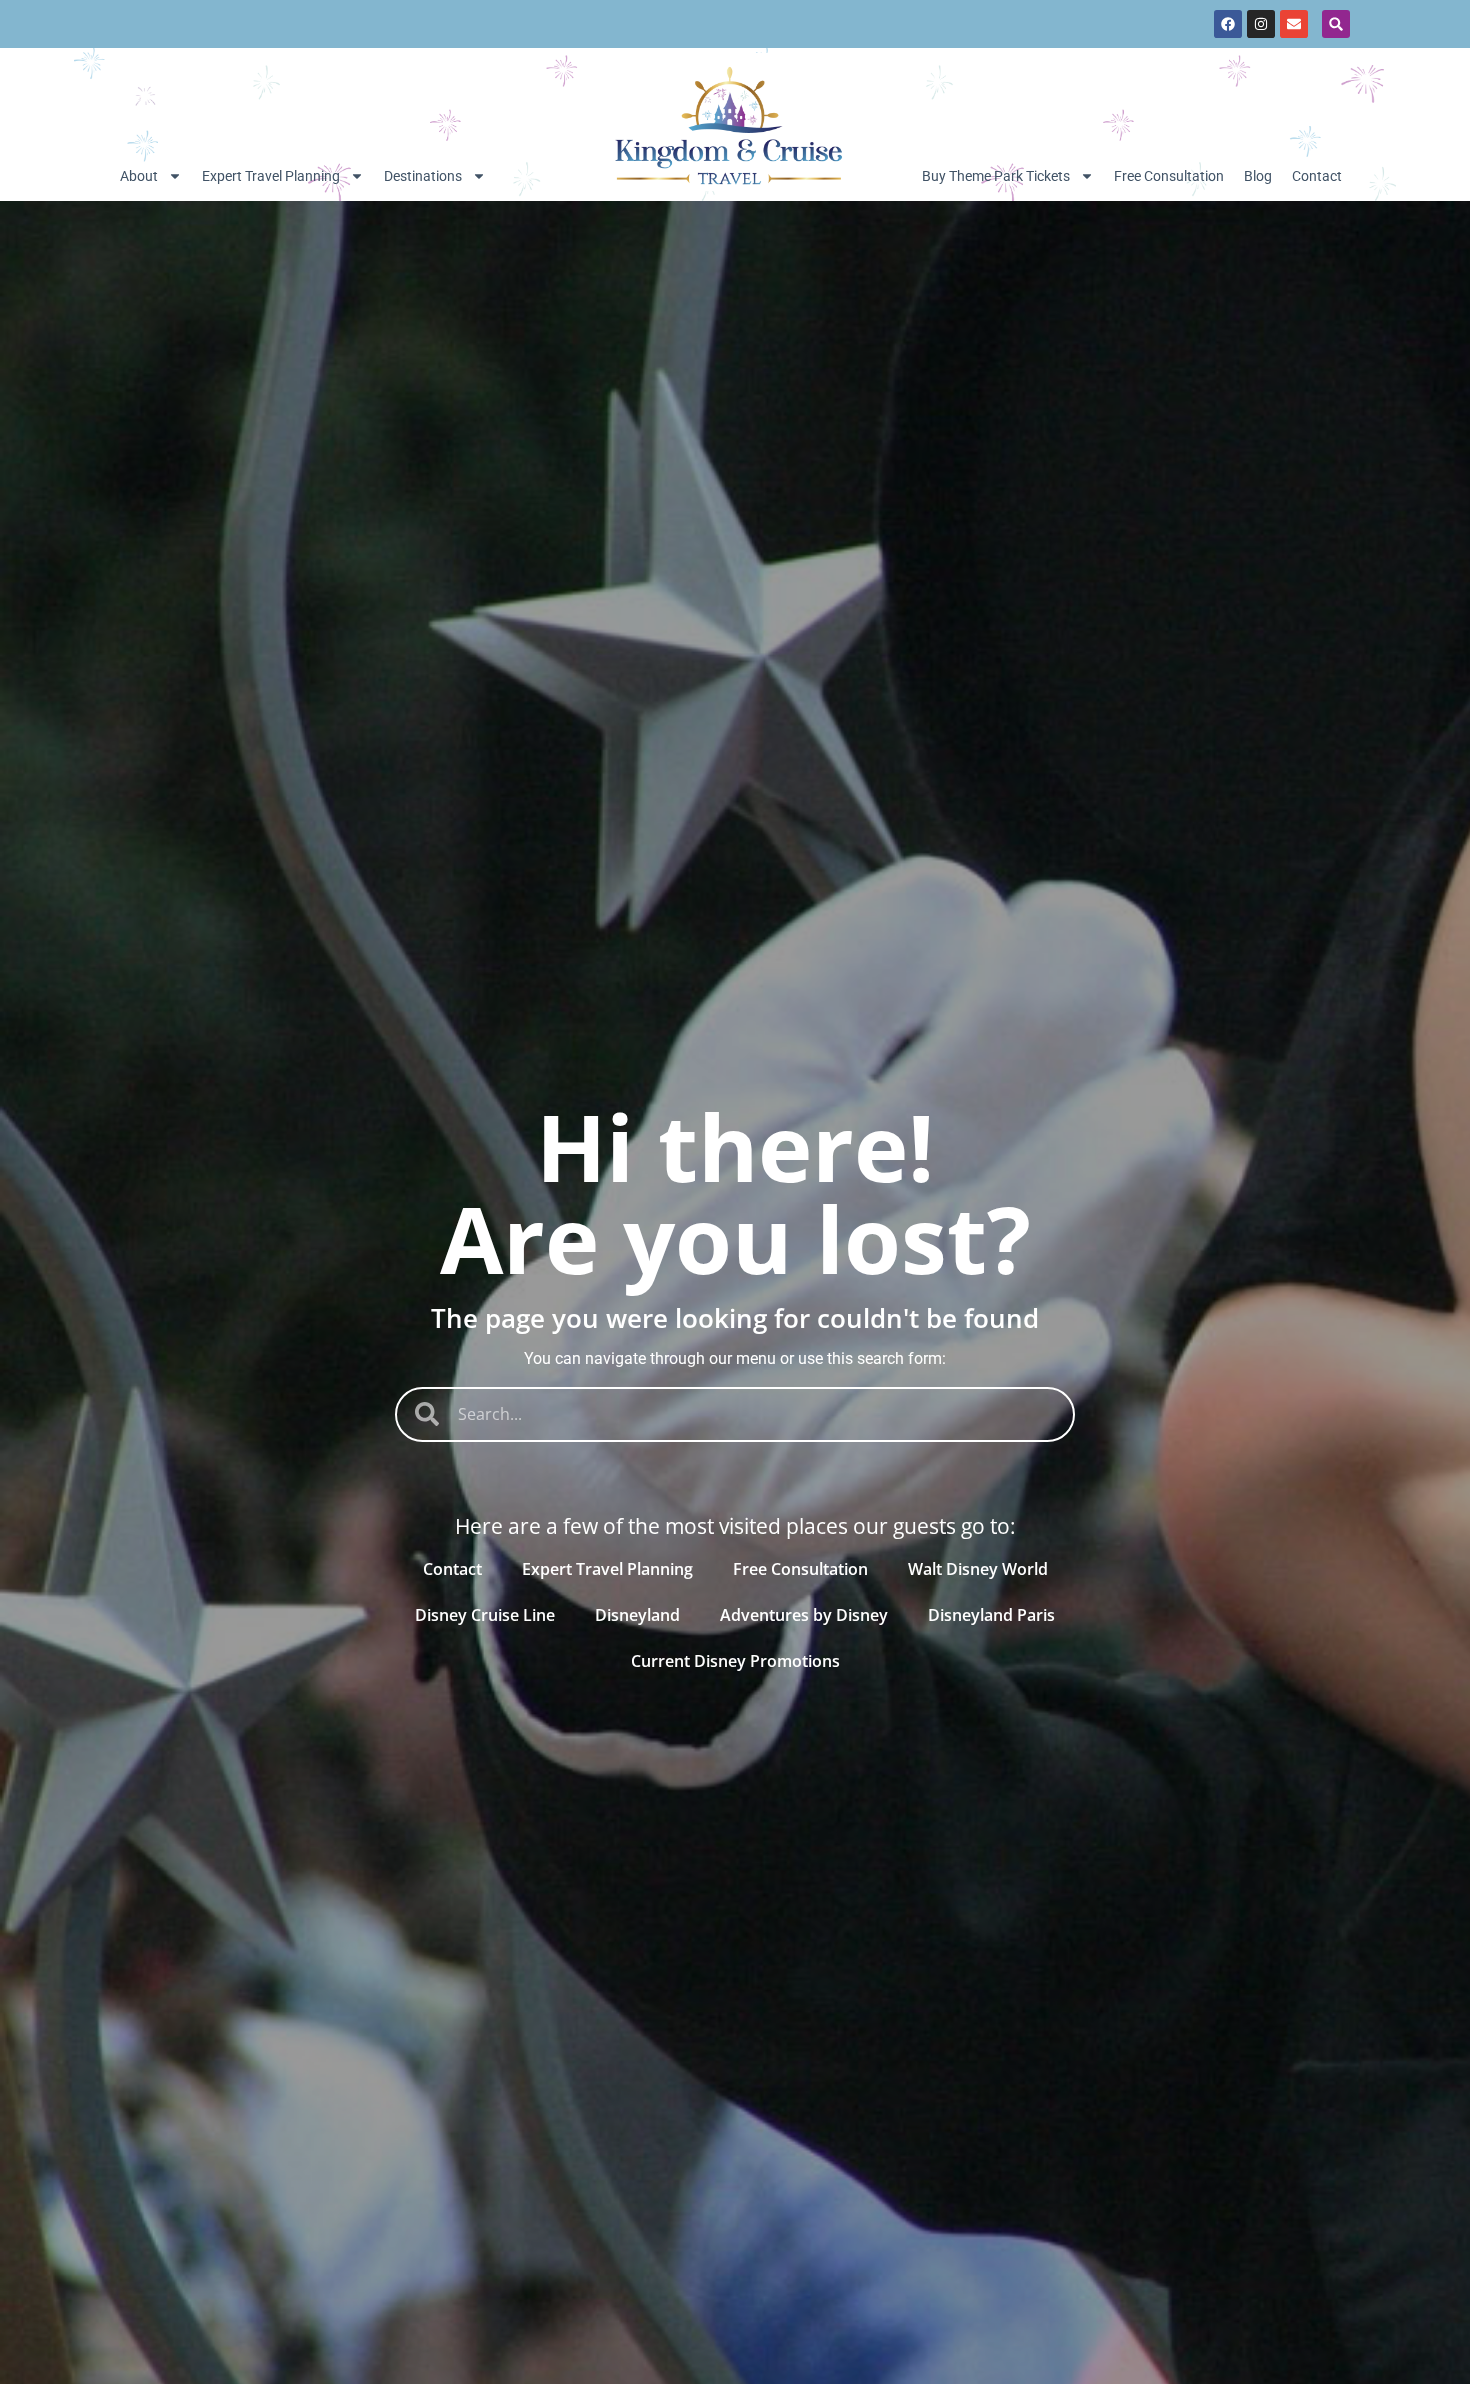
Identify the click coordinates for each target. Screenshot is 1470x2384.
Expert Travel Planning (271, 176)
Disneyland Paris (991, 1615)
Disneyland (637, 1615)
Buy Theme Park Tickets (996, 176)
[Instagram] (1261, 24)
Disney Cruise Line (485, 1615)
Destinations (423, 176)
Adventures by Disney (804, 1615)
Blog (1258, 176)
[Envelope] (1294, 24)
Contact (1317, 176)
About (139, 176)
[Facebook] (1228, 24)
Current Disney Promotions (735, 1661)
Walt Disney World (978, 1569)
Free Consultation (1169, 176)
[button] (1336, 24)
